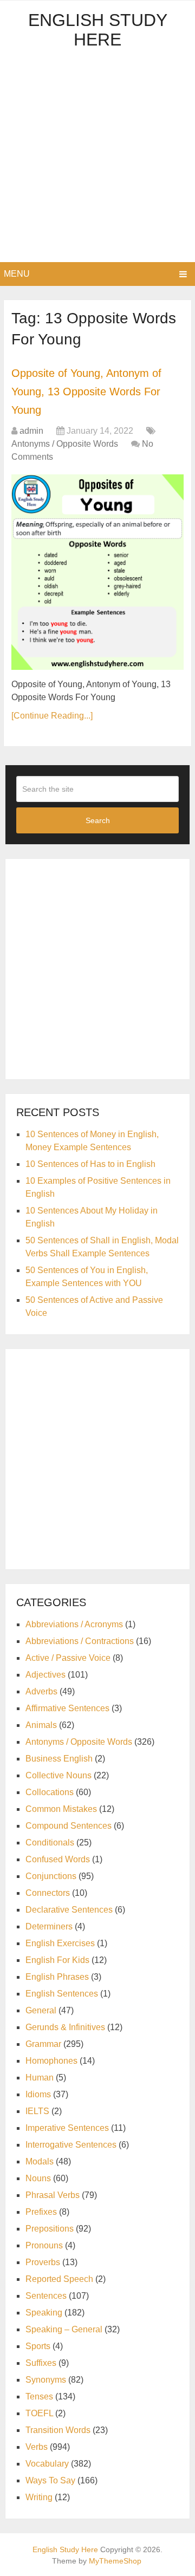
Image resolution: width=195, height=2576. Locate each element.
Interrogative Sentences (71, 2145)
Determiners (49, 1926)
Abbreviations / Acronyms (74, 1624)
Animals (41, 1725)
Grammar (43, 2044)
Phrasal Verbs (53, 2195)
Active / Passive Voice (68, 1658)
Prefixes (41, 2212)
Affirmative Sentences (67, 1708)
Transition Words (58, 2430)
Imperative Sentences (67, 2128)
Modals (40, 2161)
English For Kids (57, 1960)
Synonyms (46, 2380)
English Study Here (98, 30)
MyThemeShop (115, 2561)
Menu (17, 274)
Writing (39, 2497)
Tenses (39, 2396)
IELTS (37, 2111)
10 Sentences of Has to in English (90, 1164)
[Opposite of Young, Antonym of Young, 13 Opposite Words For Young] (97, 572)
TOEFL (39, 2413)
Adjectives (45, 1675)
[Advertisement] (97, 159)
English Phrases (57, 1977)
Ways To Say (50, 2480)
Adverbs (41, 1691)
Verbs (37, 2447)
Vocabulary (47, 2464)
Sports (38, 2346)
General (41, 2010)
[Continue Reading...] (52, 716)
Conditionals (50, 1843)
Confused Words (58, 1859)
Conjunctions (51, 1876)
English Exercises (60, 1943)
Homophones (51, 2061)
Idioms (38, 2094)
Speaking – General (64, 2329)
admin (31, 431)
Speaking (44, 2313)
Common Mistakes (61, 1809)
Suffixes (41, 2363)
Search (98, 820)
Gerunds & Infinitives (65, 2027)
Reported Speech (59, 2279)
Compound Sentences (69, 1826)
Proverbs (43, 2262)
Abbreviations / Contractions (80, 1641)
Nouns (38, 2178)
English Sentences (62, 1994)
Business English (59, 1759)
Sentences (46, 2296)
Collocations (50, 1792)
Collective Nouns (58, 1775)
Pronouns (44, 2245)
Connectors (48, 1893)
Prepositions (50, 2229)
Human (40, 2078)
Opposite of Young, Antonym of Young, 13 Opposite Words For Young (86, 391)
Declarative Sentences (69, 1910)
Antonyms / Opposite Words (65, 444)
